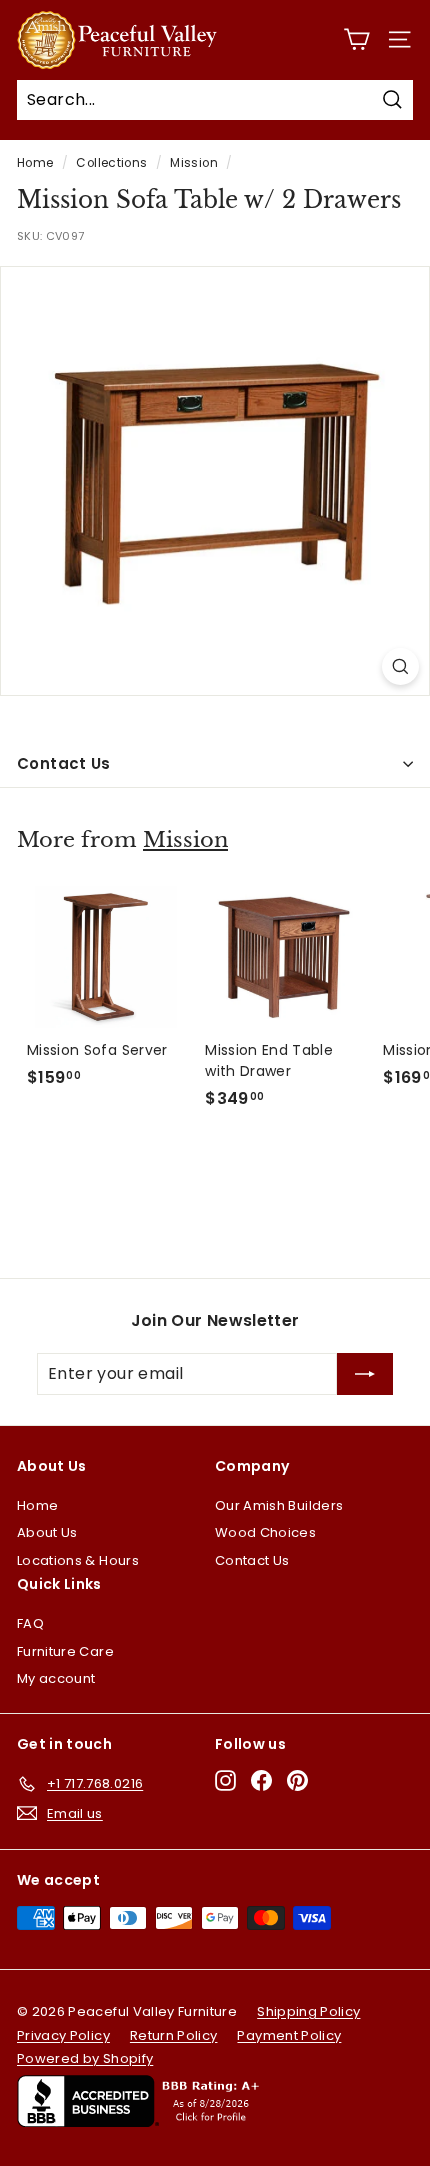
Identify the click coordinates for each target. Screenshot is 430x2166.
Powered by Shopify (85, 2058)
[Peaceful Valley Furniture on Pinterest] (297, 1780)
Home (35, 163)
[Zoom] (400, 666)
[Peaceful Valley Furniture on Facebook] (261, 1780)
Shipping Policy (308, 2011)
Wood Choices (265, 1532)
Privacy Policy (63, 2035)
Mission (193, 163)
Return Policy (174, 2035)
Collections (111, 163)
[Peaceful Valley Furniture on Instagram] (225, 1780)
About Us (47, 1532)
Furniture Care (65, 1651)
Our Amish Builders (279, 1505)
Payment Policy (289, 2035)
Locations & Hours (78, 1560)
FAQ (30, 1623)
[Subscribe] (365, 1374)
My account (56, 1678)
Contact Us (64, 763)
